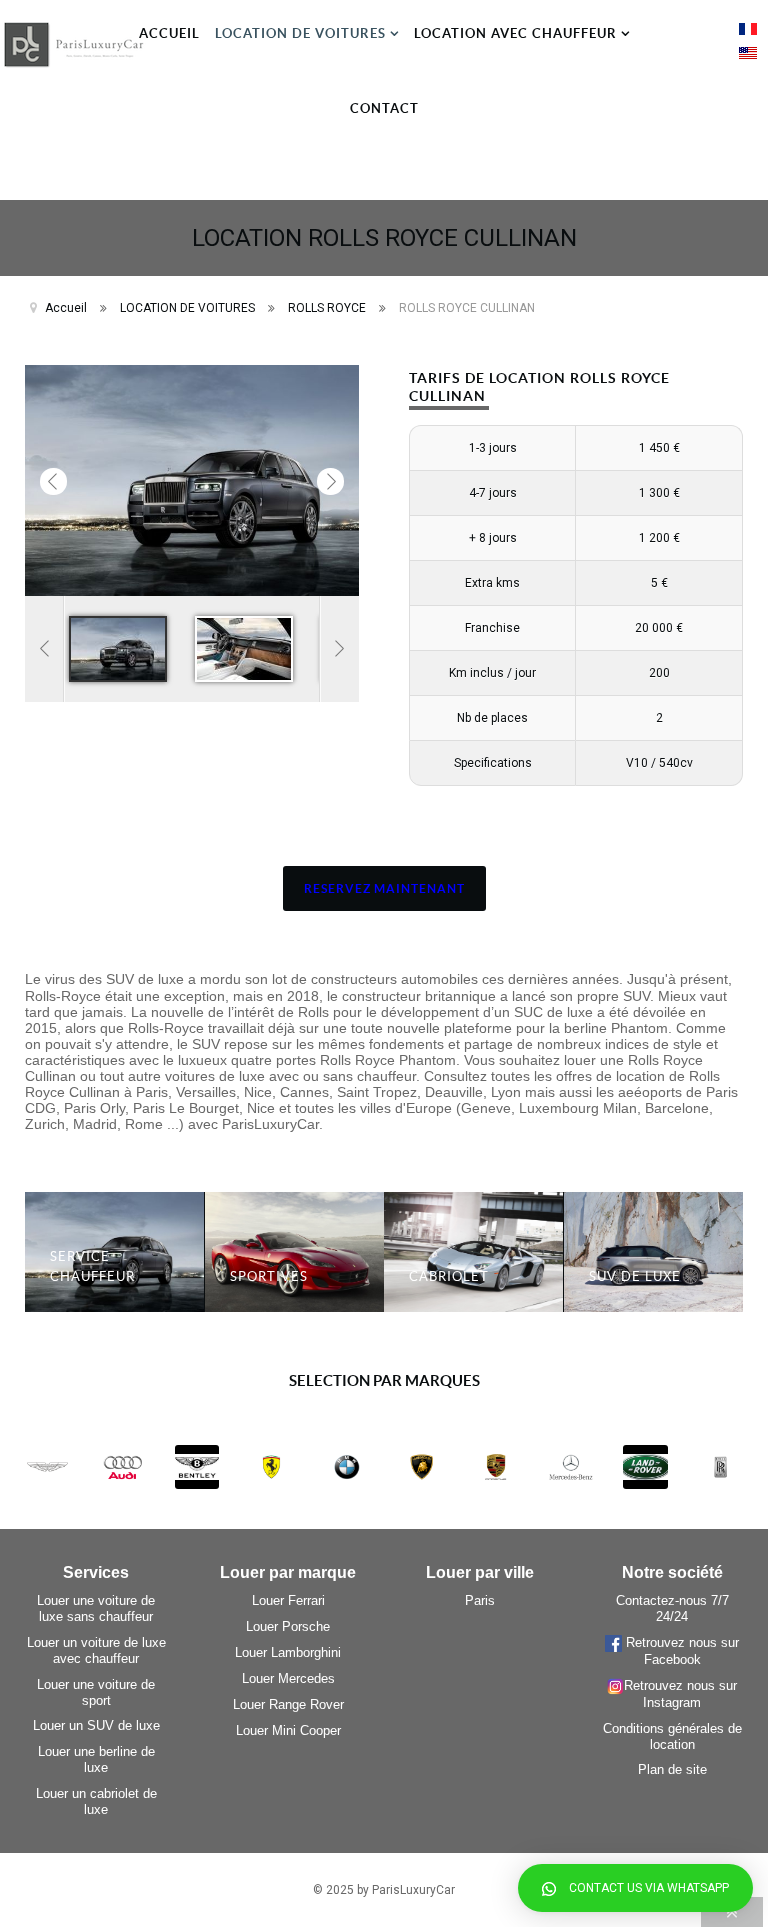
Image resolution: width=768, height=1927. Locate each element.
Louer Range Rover (288, 1704)
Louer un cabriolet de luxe (96, 1801)
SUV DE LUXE (635, 1276)
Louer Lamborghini (288, 1652)
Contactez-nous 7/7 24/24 (672, 1608)
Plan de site (672, 1769)
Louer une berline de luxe (96, 1759)
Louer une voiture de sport (96, 1692)
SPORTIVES (269, 1276)
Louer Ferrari (288, 1600)
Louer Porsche (288, 1626)
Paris (480, 1600)
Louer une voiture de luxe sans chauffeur (96, 1608)
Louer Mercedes (288, 1678)
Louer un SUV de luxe (96, 1725)
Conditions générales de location (672, 1736)
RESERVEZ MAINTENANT (384, 888)
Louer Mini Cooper (288, 1730)
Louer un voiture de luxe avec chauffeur (96, 1650)
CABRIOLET (449, 1276)
